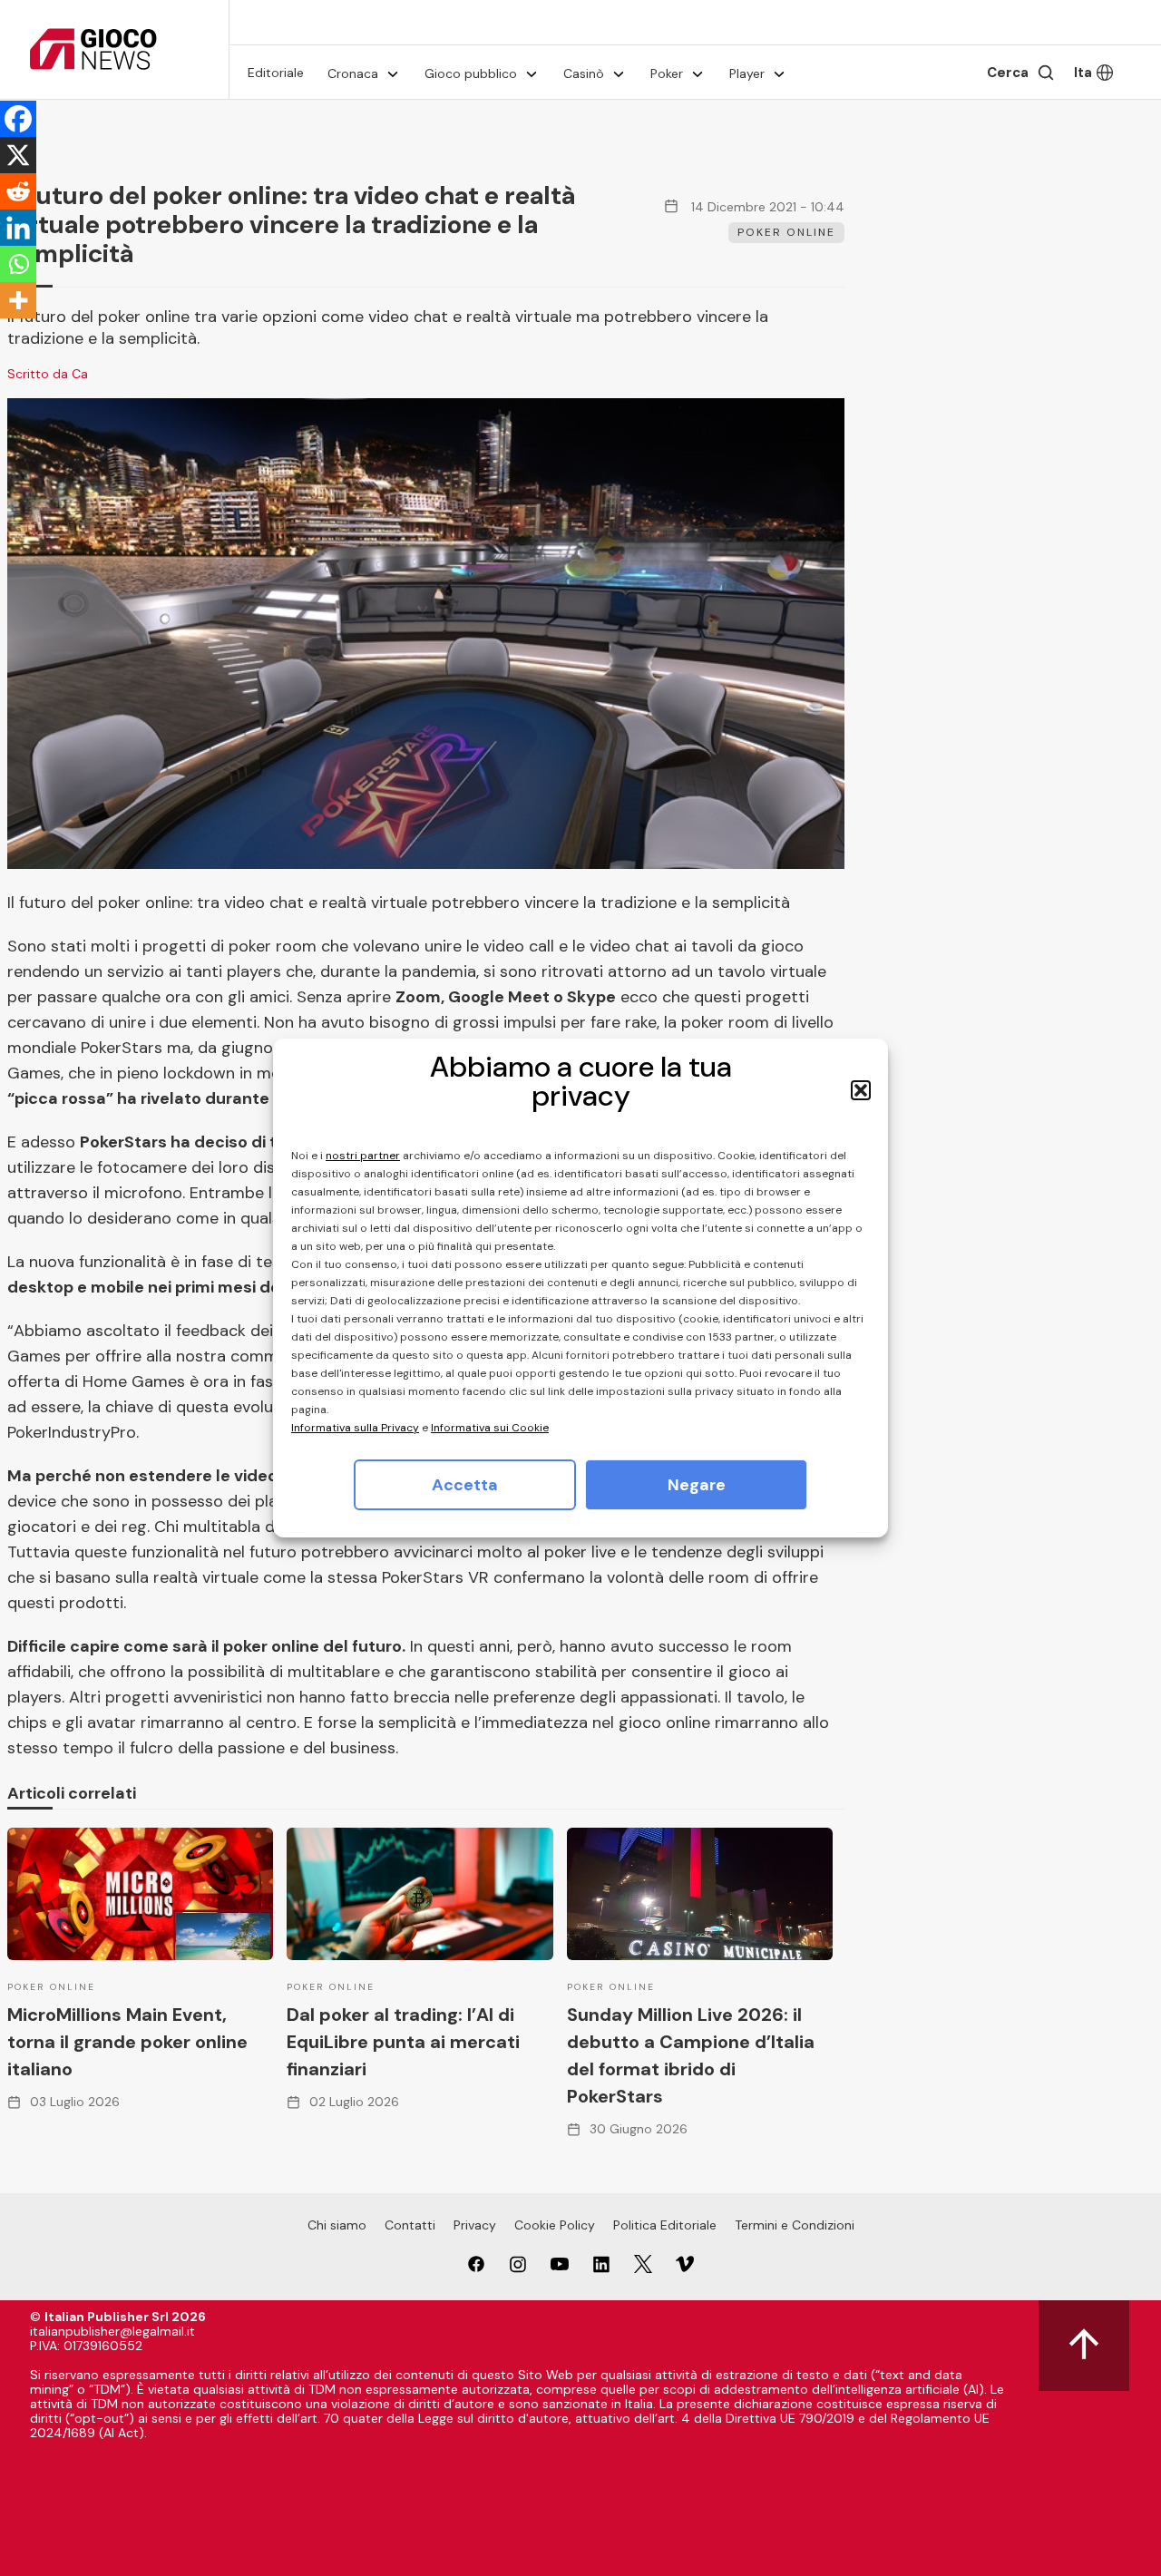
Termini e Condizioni (795, 2225)
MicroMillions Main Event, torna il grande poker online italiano (127, 2042)
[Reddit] (18, 191)
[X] (18, 155)
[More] (18, 300)
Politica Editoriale (665, 2225)
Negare (697, 1485)
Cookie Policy (555, 2225)
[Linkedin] (18, 228)
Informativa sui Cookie (490, 1428)
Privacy (475, 2225)
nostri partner (363, 1156)
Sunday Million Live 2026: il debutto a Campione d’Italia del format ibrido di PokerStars (691, 2055)
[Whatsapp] (18, 264)
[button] (861, 1090)
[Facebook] (18, 119)
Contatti (410, 2225)
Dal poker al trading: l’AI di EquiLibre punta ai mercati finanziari (403, 2042)
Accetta (465, 1485)
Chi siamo (337, 2225)
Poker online (786, 232)
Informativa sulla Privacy (355, 1428)
